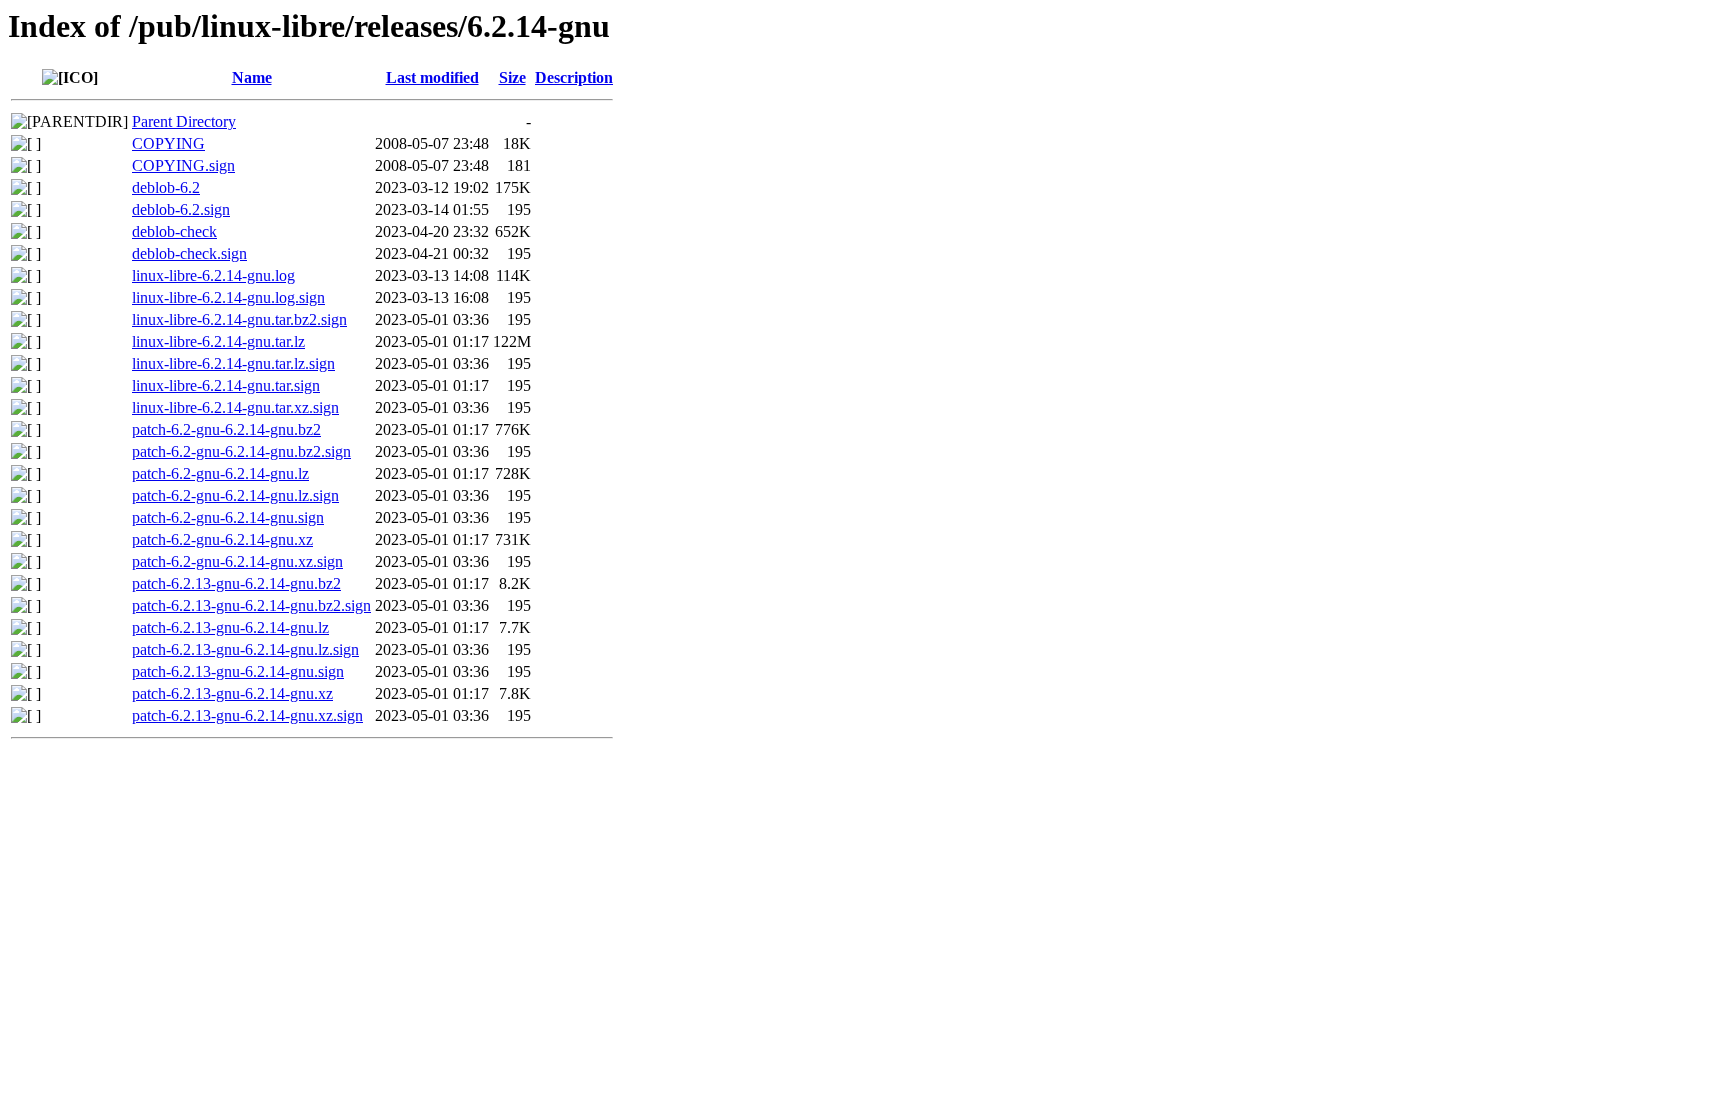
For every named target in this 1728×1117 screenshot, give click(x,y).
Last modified (432, 77)
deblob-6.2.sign (181, 209)
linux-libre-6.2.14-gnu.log (213, 275)
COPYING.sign (183, 165)
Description (574, 77)
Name (252, 77)
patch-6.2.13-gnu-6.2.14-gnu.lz (230, 627)
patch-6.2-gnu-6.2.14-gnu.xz (222, 539)
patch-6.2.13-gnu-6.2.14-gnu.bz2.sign (251, 605)
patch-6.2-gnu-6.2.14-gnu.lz (220, 473)
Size (512, 77)
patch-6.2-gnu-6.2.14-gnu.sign (228, 517)
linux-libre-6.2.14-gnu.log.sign (228, 297)
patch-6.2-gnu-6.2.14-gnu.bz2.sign (241, 451)
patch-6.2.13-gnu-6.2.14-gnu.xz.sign (247, 715)
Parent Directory (184, 121)
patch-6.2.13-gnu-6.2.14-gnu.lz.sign (245, 649)
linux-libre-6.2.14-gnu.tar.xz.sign (235, 407)
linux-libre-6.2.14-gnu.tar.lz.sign (233, 363)
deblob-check (174, 231)
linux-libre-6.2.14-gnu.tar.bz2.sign (239, 319)
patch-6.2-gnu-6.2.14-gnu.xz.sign (237, 561)
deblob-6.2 (166, 187)
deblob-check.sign (189, 253)
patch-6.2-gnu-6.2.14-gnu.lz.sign (235, 495)
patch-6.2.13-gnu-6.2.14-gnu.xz (232, 693)
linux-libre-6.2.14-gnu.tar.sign (226, 385)
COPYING (168, 143)
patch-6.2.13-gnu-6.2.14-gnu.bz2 (236, 583)
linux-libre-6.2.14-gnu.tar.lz (218, 341)
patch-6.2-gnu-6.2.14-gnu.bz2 (226, 429)
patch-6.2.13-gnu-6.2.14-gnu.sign (238, 671)
